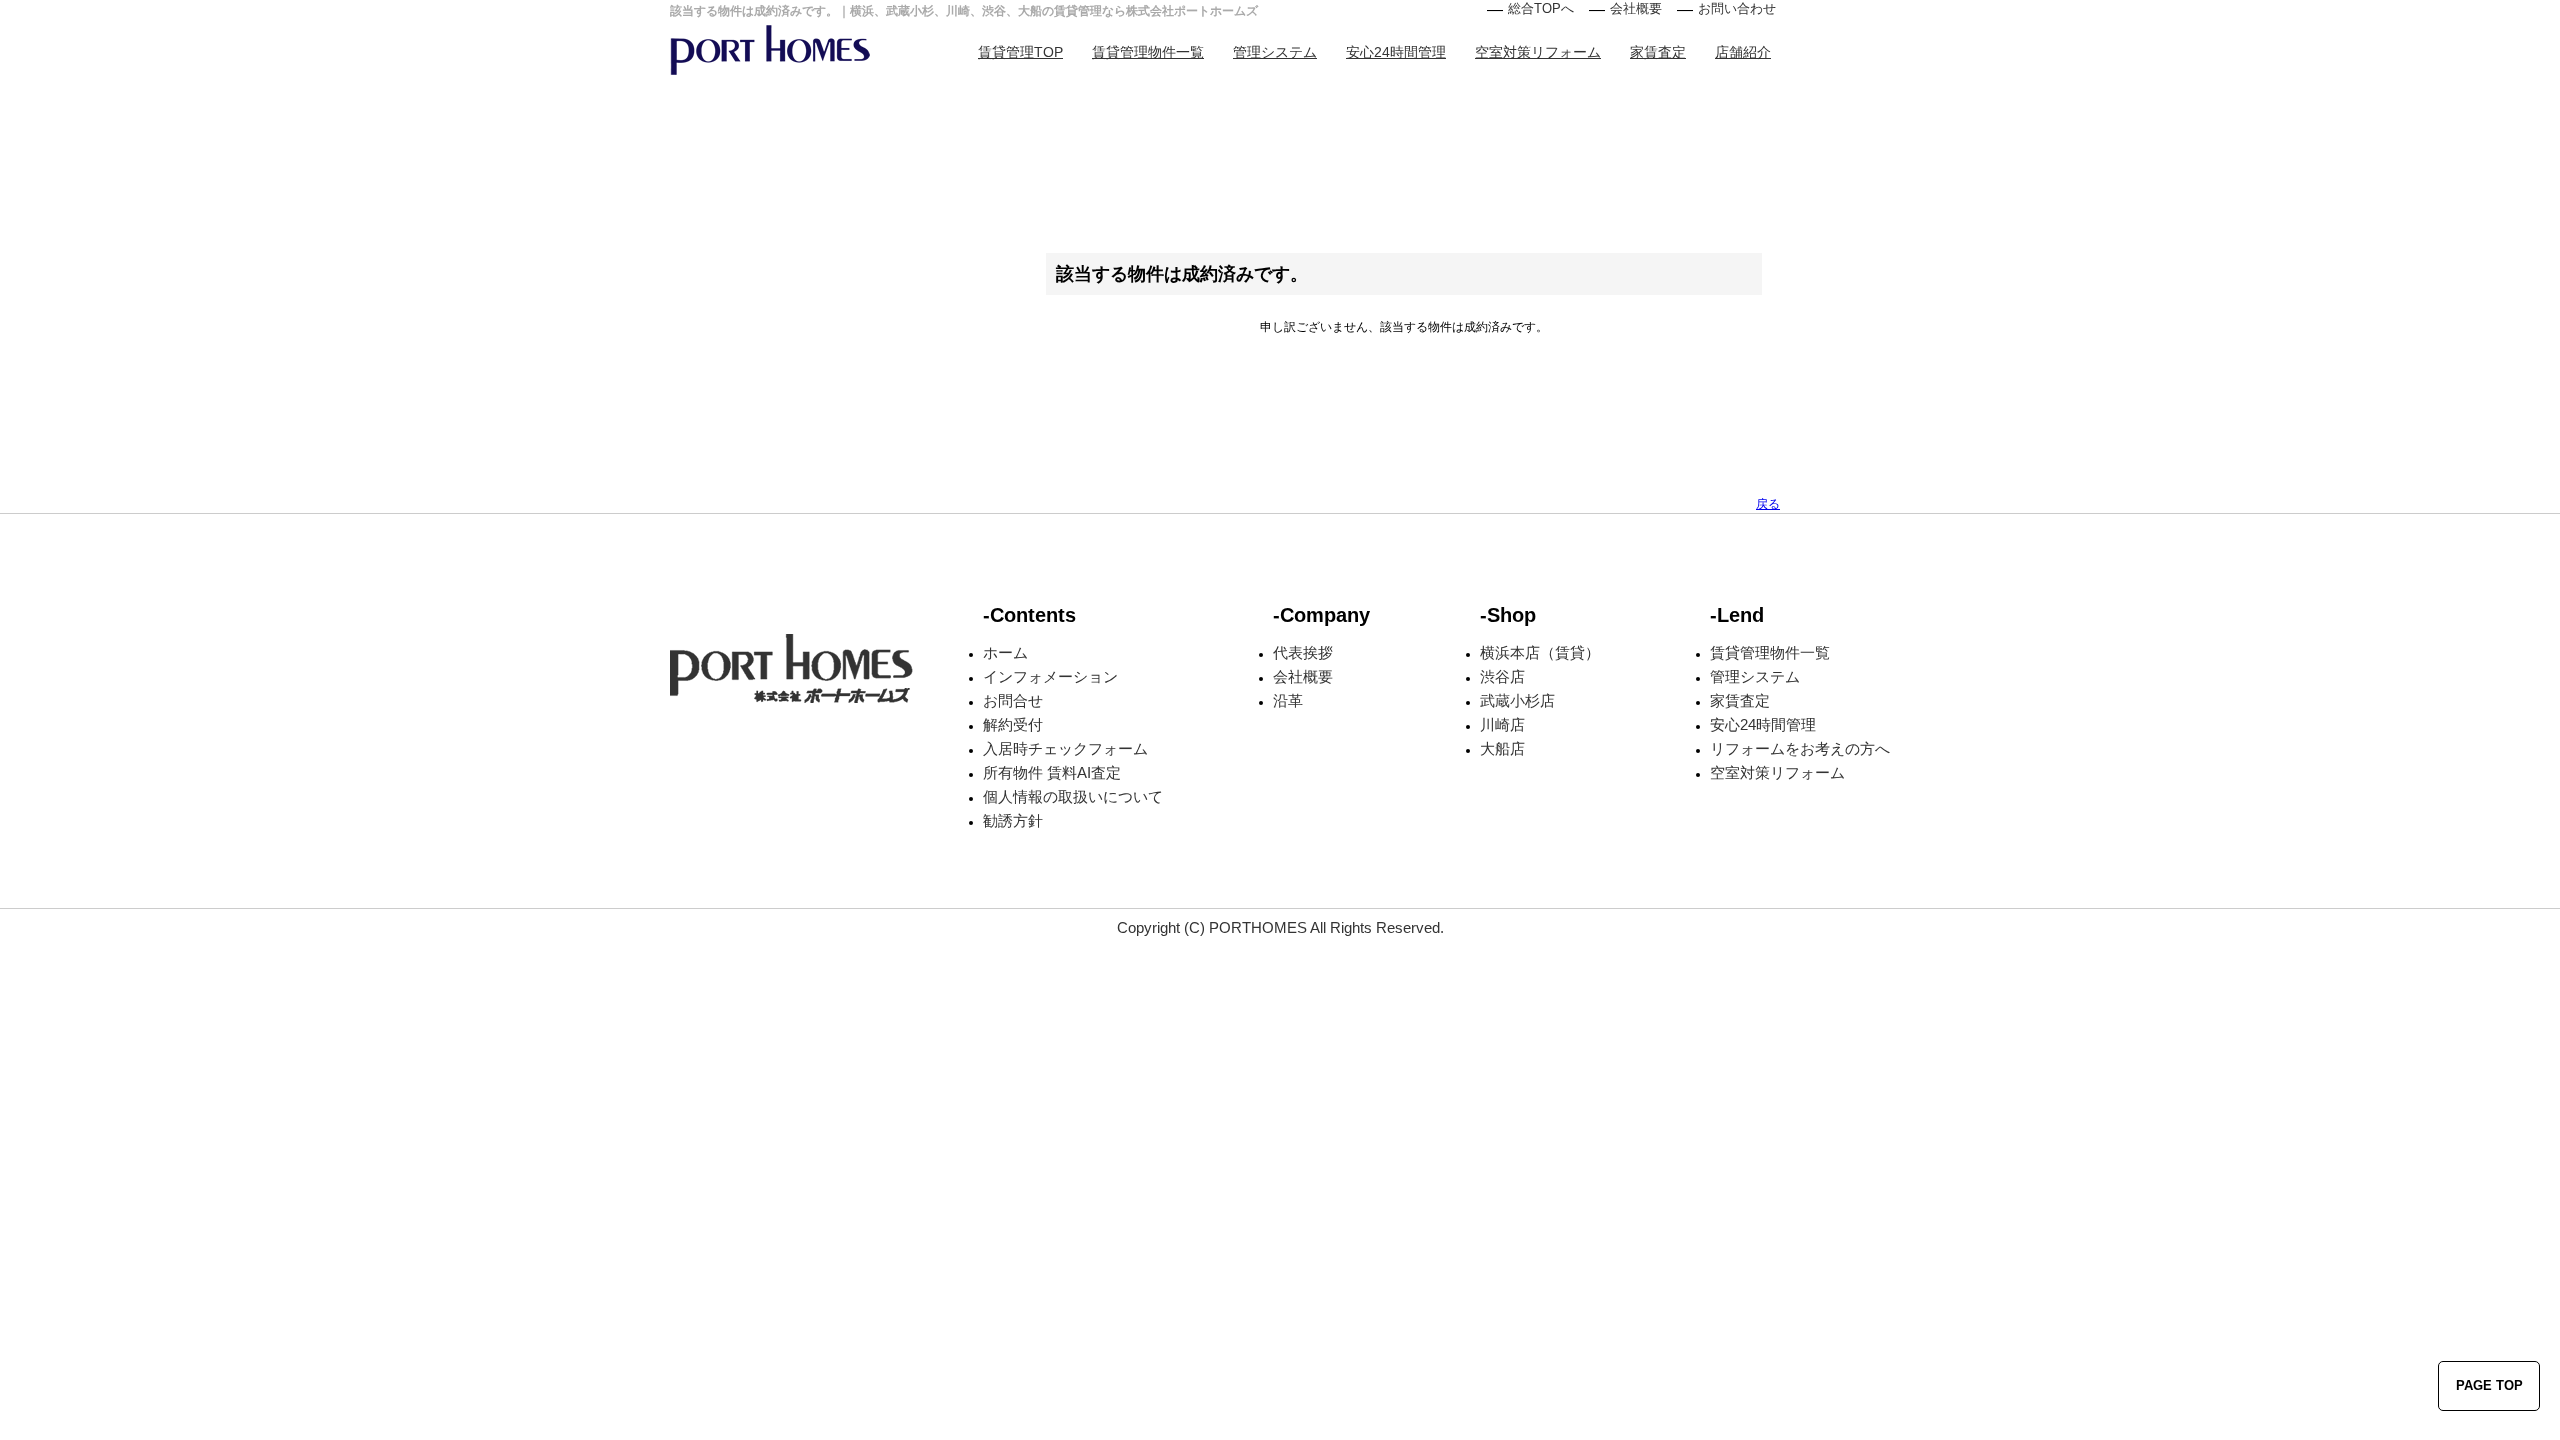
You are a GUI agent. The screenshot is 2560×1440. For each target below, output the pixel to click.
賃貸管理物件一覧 (1148, 52)
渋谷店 (1502, 676)
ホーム (1005, 652)
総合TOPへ (1541, 8)
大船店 (1502, 748)
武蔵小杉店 (1517, 700)
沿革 (1288, 700)
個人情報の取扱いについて (1073, 796)
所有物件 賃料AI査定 (1052, 772)
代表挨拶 (1303, 652)
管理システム (1275, 52)
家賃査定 (1658, 52)
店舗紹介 (1743, 52)
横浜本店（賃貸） (1540, 652)
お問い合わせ (1737, 8)
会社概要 (1636, 8)
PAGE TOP (2489, 1385)
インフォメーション (1050, 676)
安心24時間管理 (1396, 52)
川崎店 (1502, 724)
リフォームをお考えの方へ (1800, 748)
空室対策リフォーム (1538, 52)
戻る (1768, 504)
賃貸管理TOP (1020, 52)
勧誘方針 (1013, 820)
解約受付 (1013, 724)
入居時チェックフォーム (1065, 748)
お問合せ (1013, 700)
